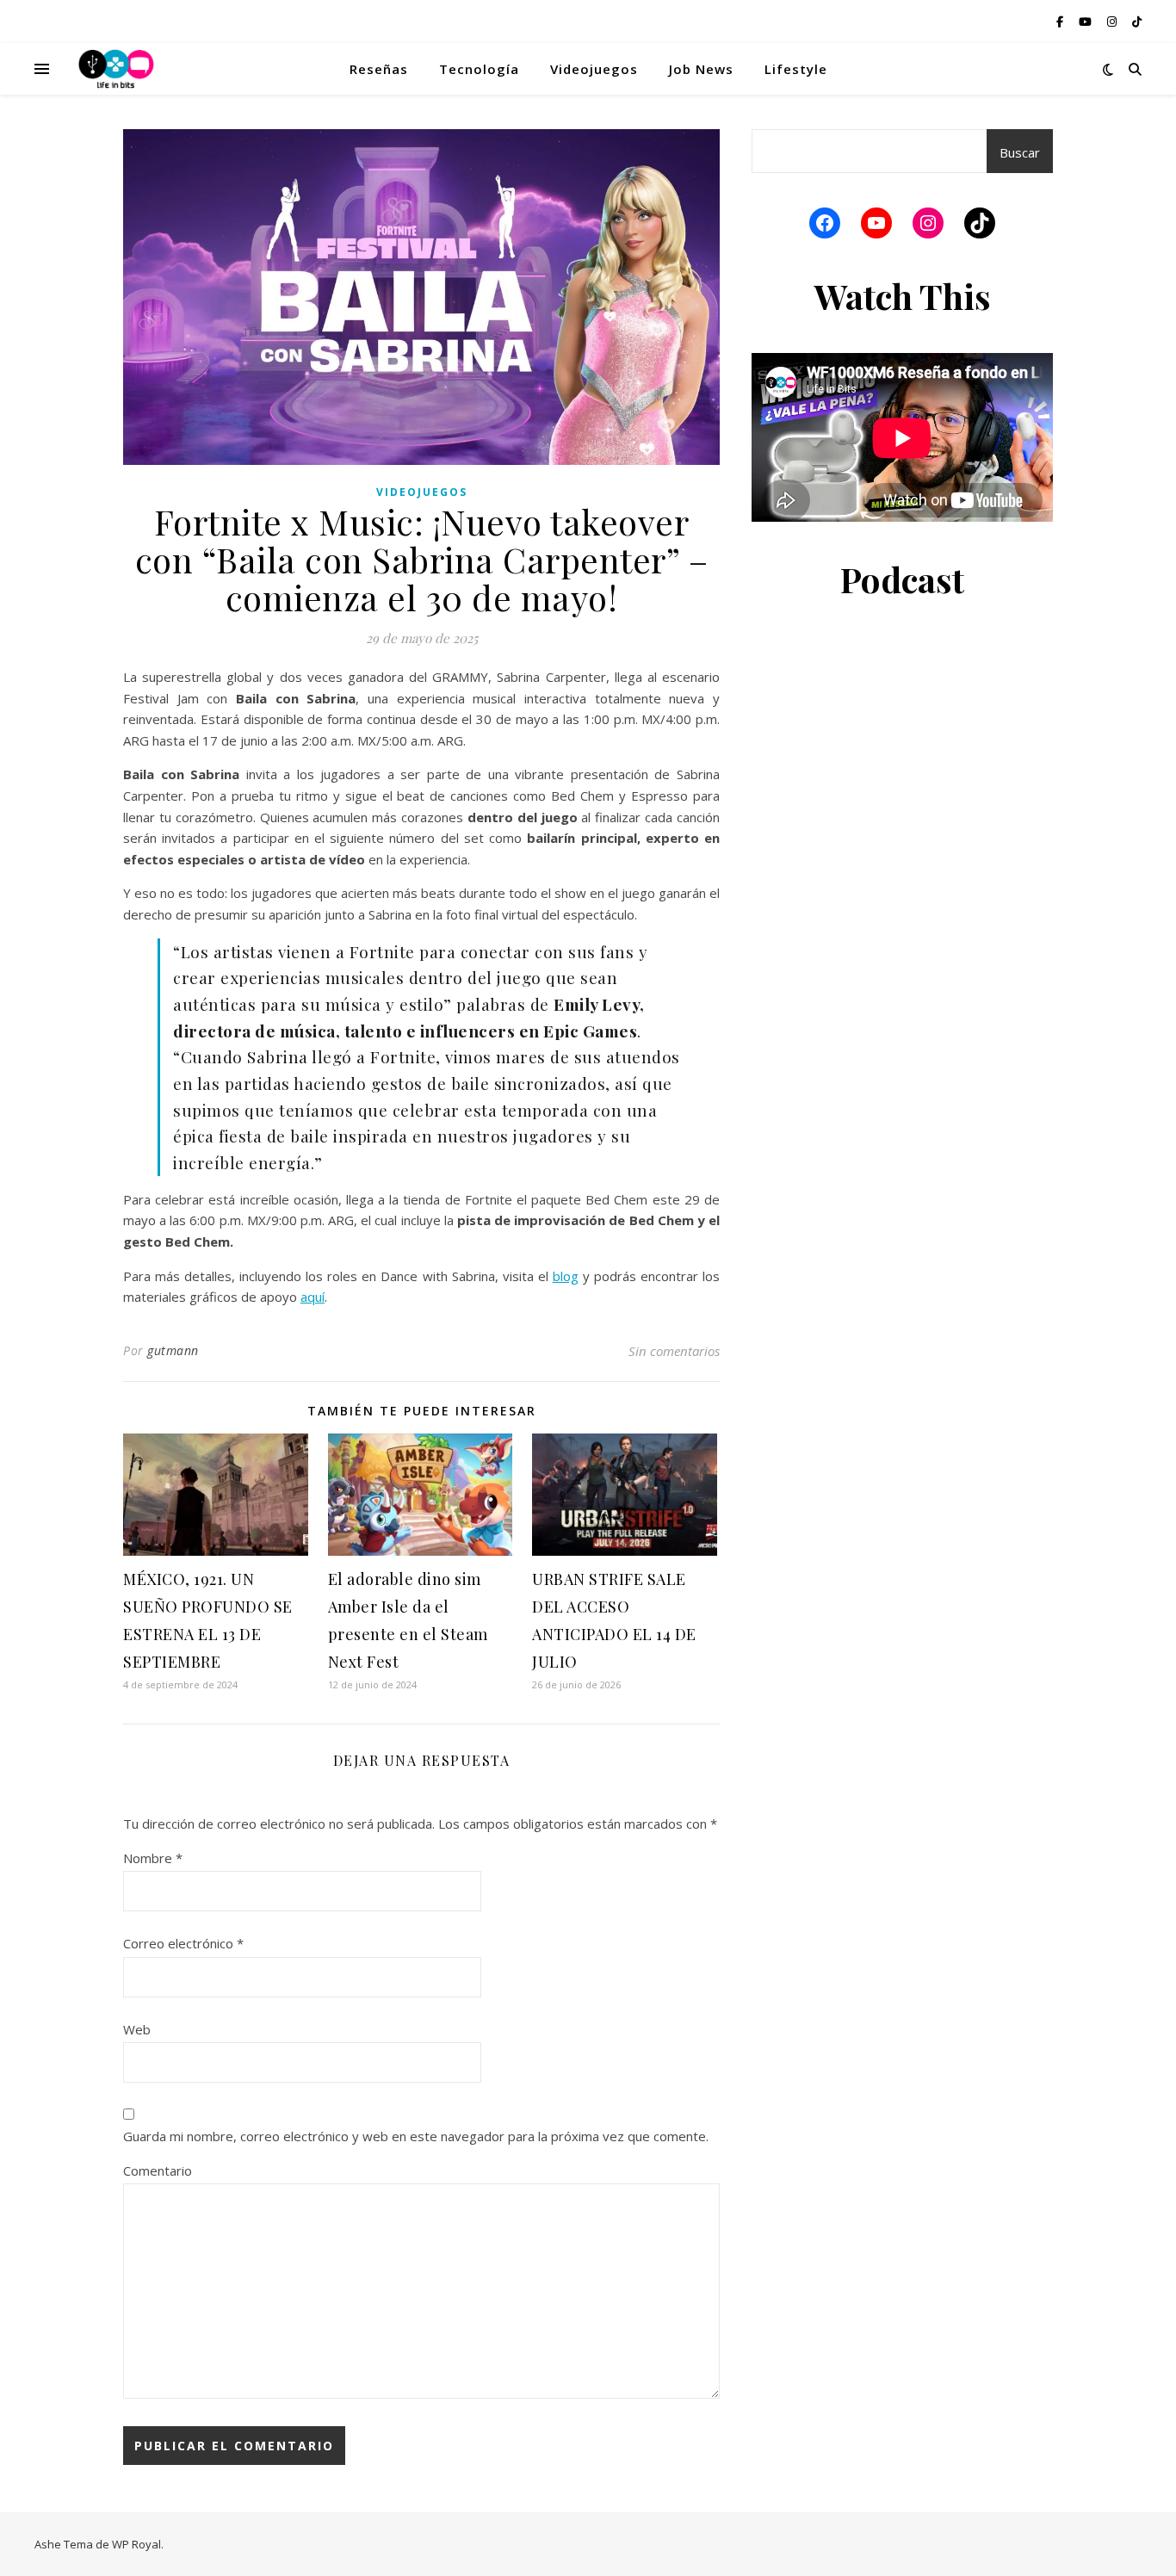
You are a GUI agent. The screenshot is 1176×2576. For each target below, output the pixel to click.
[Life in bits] (116, 69)
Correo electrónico (183, 1943)
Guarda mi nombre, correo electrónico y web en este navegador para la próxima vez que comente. (416, 2136)
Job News (701, 69)
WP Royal (136, 2544)
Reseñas (379, 69)
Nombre (153, 1858)
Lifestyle (796, 69)
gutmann (173, 1350)
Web (137, 2029)
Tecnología (479, 69)
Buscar (1020, 152)
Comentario (158, 2170)
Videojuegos (594, 69)
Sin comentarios (674, 1351)
